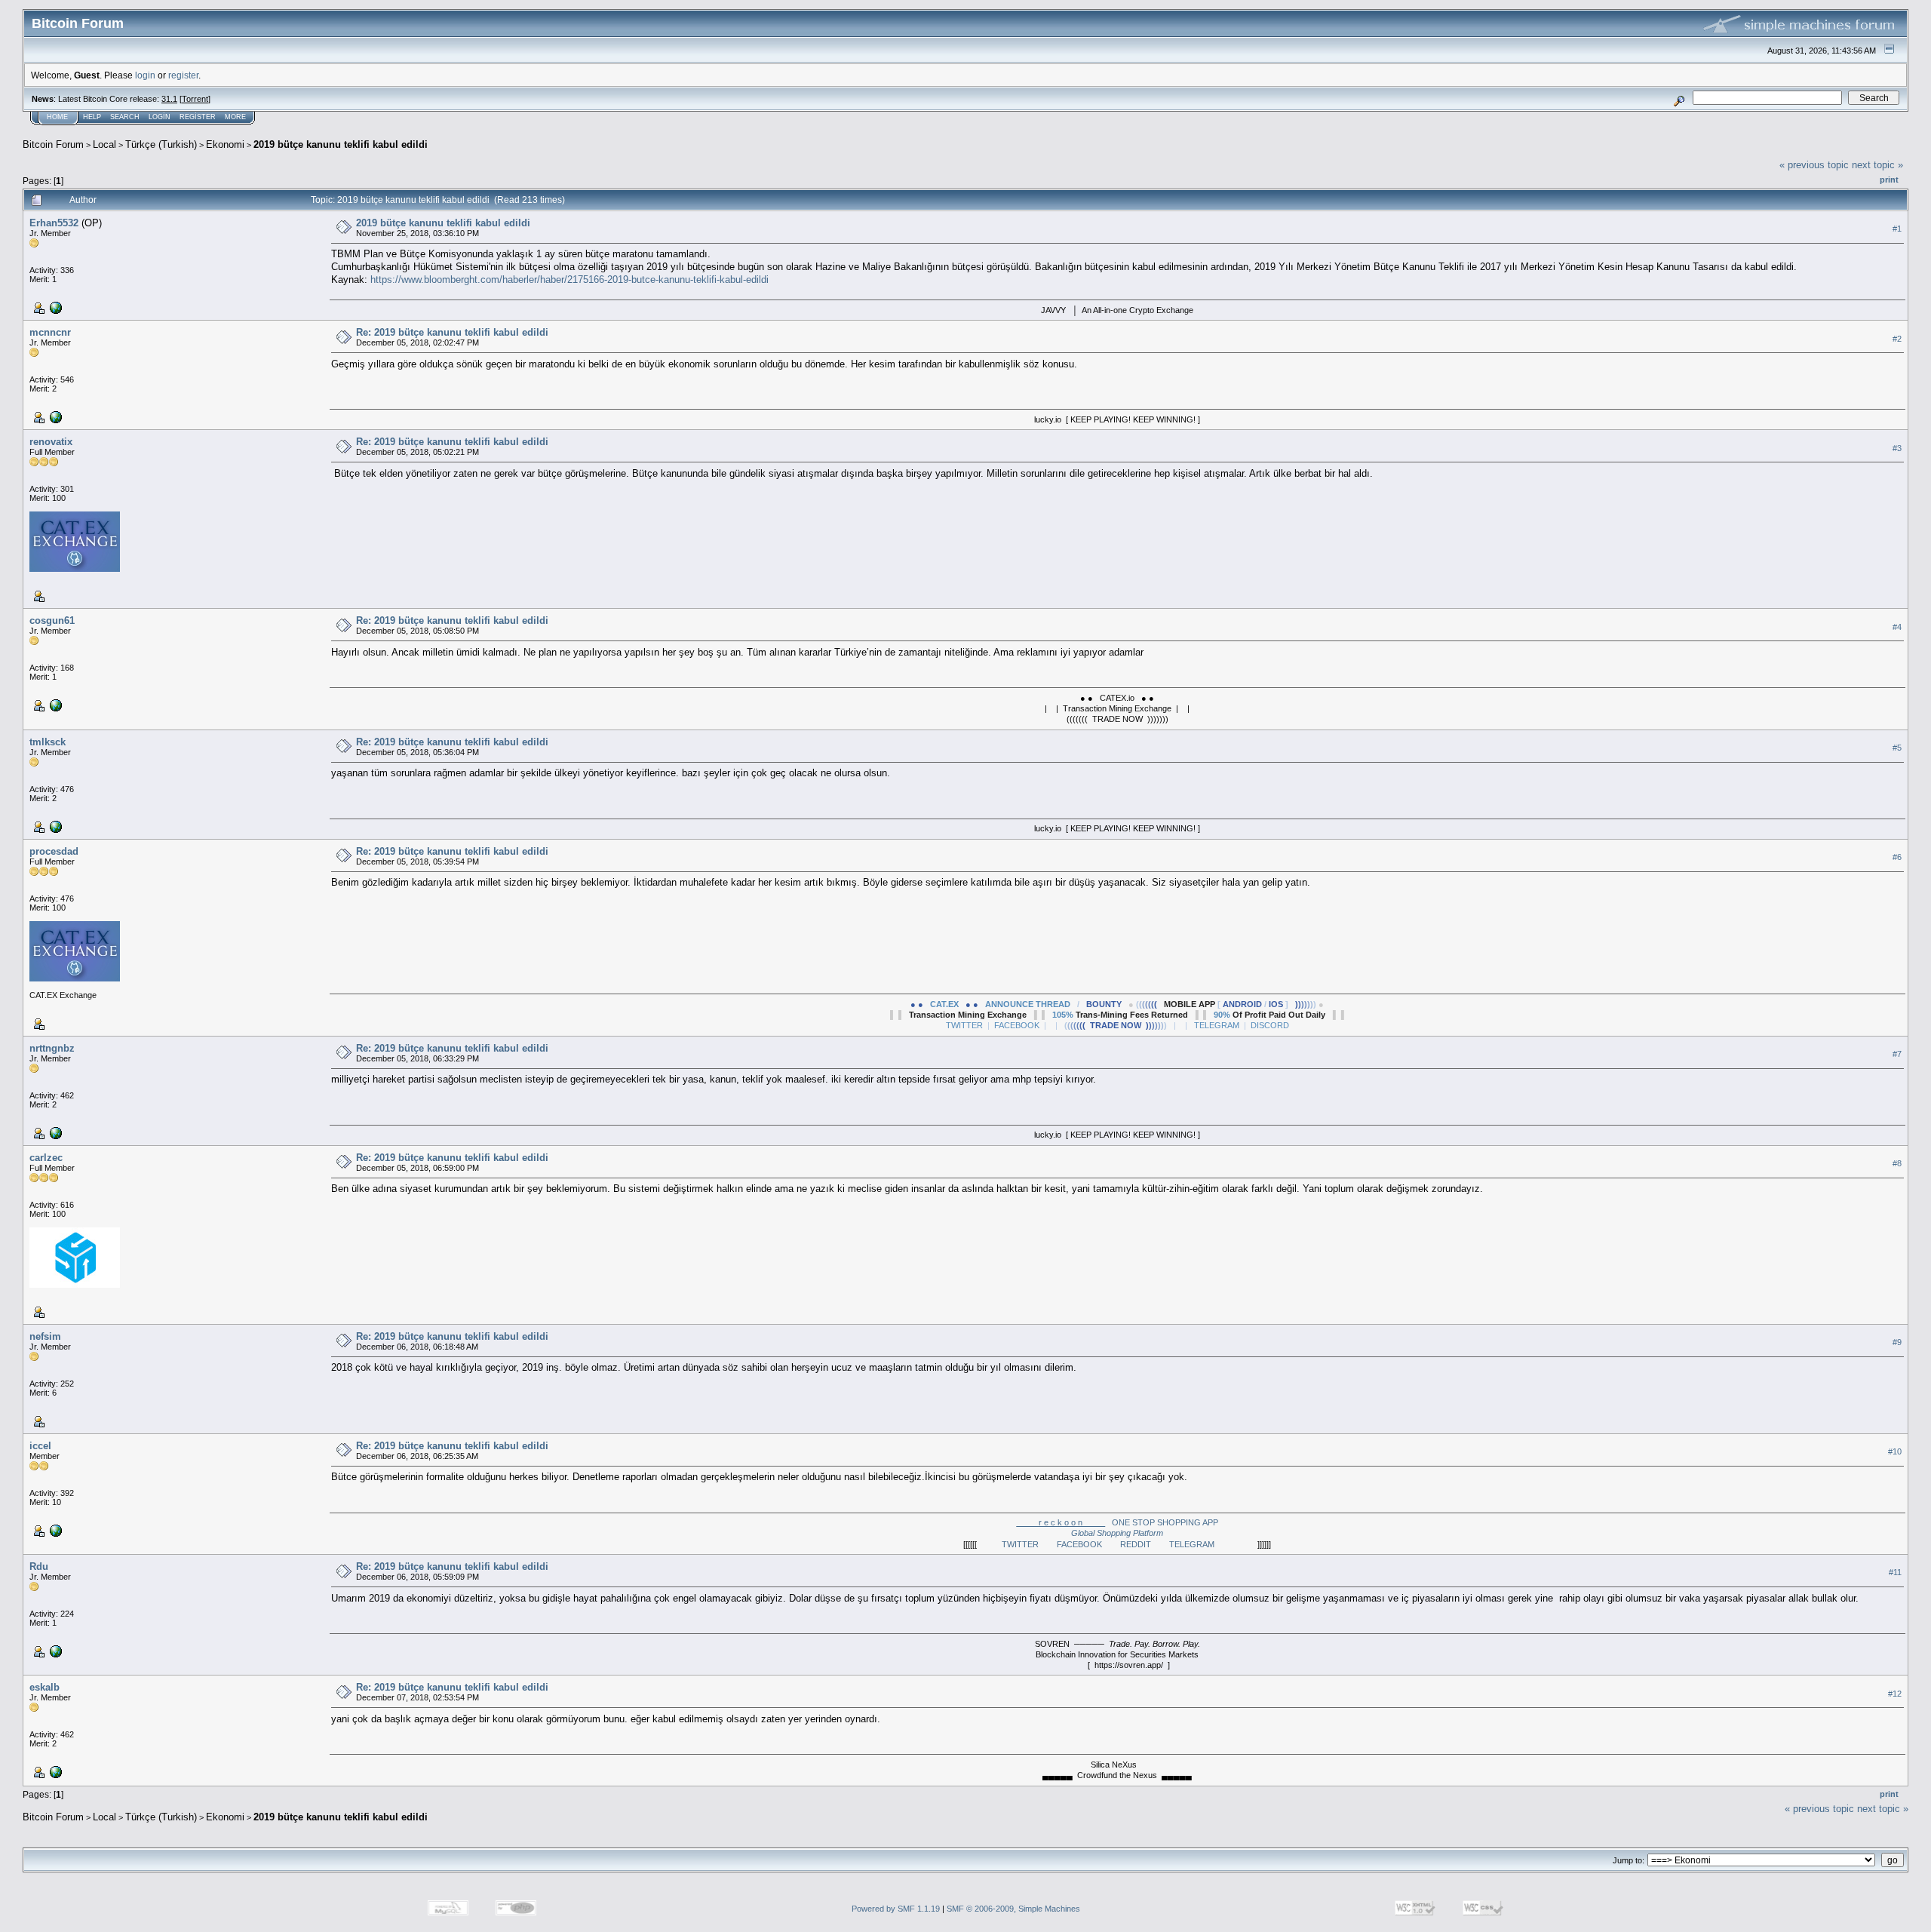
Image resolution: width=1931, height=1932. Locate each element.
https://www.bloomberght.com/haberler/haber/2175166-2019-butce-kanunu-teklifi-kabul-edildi (569, 280)
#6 (1897, 857)
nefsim (45, 1336)
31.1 (169, 99)
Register (198, 117)
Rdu (39, 1566)
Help (92, 117)
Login (160, 117)
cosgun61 (52, 620)
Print (1889, 180)
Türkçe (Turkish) (161, 144)
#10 (1895, 1451)
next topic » (1877, 165)
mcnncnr (50, 332)
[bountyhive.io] (54, 1530)
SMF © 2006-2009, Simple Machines (1013, 1909)
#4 (1897, 627)
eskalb (45, 1687)
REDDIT (1145, 1544)
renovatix (51, 442)
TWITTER (1029, 1544)
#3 (1897, 448)
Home (57, 117)
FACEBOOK (1088, 1544)
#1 (1897, 229)
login (145, 75)
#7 (1897, 1054)
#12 (1895, 1694)
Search (125, 117)
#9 (1897, 1342)
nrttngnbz (52, 1048)
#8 (1897, 1163)
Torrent (195, 99)
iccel (40, 1446)
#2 (1897, 339)
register (183, 75)
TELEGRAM (1201, 1544)
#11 (1895, 1573)
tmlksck (48, 742)
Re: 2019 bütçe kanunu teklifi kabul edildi (452, 332)
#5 (1897, 748)
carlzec (46, 1158)
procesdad (54, 851)
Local (104, 144)
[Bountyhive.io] (54, 307)
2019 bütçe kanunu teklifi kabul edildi (341, 144)
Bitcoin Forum (53, 144)
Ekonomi (225, 144)
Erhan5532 (54, 223)
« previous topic (1814, 165)
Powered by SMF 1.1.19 (896, 1909)
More (235, 117)
